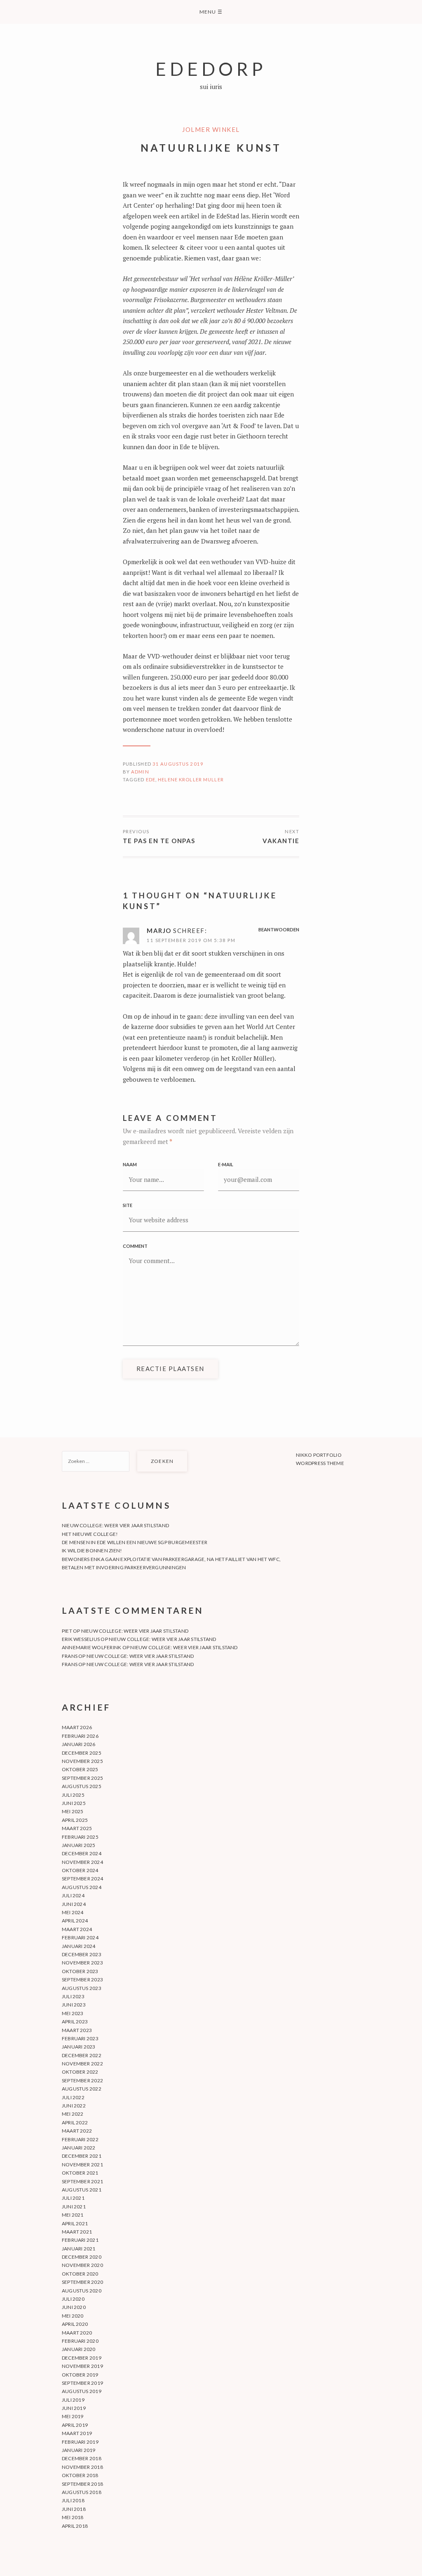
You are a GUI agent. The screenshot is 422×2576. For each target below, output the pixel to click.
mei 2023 (73, 2013)
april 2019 (75, 2425)
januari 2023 (79, 2047)
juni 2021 (74, 2207)
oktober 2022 (80, 2072)
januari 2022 (79, 2148)
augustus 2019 (82, 2391)
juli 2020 (73, 2299)
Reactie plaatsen (170, 1369)
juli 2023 (73, 1996)
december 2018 (82, 2458)
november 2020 (82, 2265)
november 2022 (82, 2064)
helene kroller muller (191, 779)
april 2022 (75, 2122)
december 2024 (82, 1853)
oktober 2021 (80, 2173)
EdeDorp (211, 69)
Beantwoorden (279, 929)
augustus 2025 (82, 1786)
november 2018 (82, 2467)
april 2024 (75, 1921)
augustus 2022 (82, 2089)
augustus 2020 (82, 2291)
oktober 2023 (80, 1971)
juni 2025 (74, 1803)
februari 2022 (80, 2139)
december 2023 (82, 1954)
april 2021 (75, 2223)
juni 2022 (74, 2106)
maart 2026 (77, 1727)
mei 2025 (73, 1811)
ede (151, 779)
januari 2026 (79, 1744)
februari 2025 (80, 1837)
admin (140, 772)
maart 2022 (77, 2131)
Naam (130, 1164)
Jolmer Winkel (211, 129)
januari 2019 (79, 2450)
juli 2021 (73, 2198)
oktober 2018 (80, 2475)
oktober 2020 (80, 2274)
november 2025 (82, 1761)
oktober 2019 (80, 2375)
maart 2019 (77, 2433)
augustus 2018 (82, 2492)
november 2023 (82, 1963)
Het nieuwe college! (90, 1534)
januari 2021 (79, 2249)
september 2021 (82, 2181)
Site (128, 1205)
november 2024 (82, 1862)
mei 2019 (73, 2416)
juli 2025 (73, 1795)
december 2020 (82, 2257)
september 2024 (82, 1879)
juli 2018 (73, 2500)
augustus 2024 (82, 1887)
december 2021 (82, 2156)
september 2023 (82, 1979)
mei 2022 (73, 2114)
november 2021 (82, 2165)
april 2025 (75, 1820)
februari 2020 (80, 2341)
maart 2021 (77, 2232)
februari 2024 (80, 1937)
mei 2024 (73, 1912)
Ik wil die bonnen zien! (92, 1551)
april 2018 (75, 2526)
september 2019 (82, 2383)
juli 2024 (73, 1895)
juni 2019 (74, 2408)
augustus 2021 (82, 2190)
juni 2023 (74, 2005)
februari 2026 (80, 1736)
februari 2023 (80, 2038)
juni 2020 (74, 2307)
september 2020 (82, 2282)
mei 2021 (73, 2215)
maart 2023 (77, 2030)
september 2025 (82, 1778)
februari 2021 (80, 2240)
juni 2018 (74, 2509)
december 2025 (82, 1753)
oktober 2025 (80, 1769)
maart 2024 (77, 1929)
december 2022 (82, 2055)
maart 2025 (77, 1828)
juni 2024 (74, 1904)
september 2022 (82, 2080)
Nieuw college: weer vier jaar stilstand (115, 1525)
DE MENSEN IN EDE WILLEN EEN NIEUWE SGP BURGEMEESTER (135, 1542)
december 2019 (82, 2358)
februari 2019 (80, 2442)
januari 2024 (79, 1946)
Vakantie (281, 841)
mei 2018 (73, 2517)
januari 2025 (79, 1845)
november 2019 (82, 2366)
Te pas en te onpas (159, 841)
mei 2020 (73, 2316)
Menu (211, 12)
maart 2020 (77, 2333)
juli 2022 (73, 2097)
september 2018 (82, 2484)
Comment (135, 1246)
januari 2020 (79, 2349)
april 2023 (75, 2022)
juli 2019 (73, 2400)
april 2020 (75, 2324)
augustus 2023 (82, 1988)
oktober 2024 (80, 1870)
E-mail (226, 1164)
